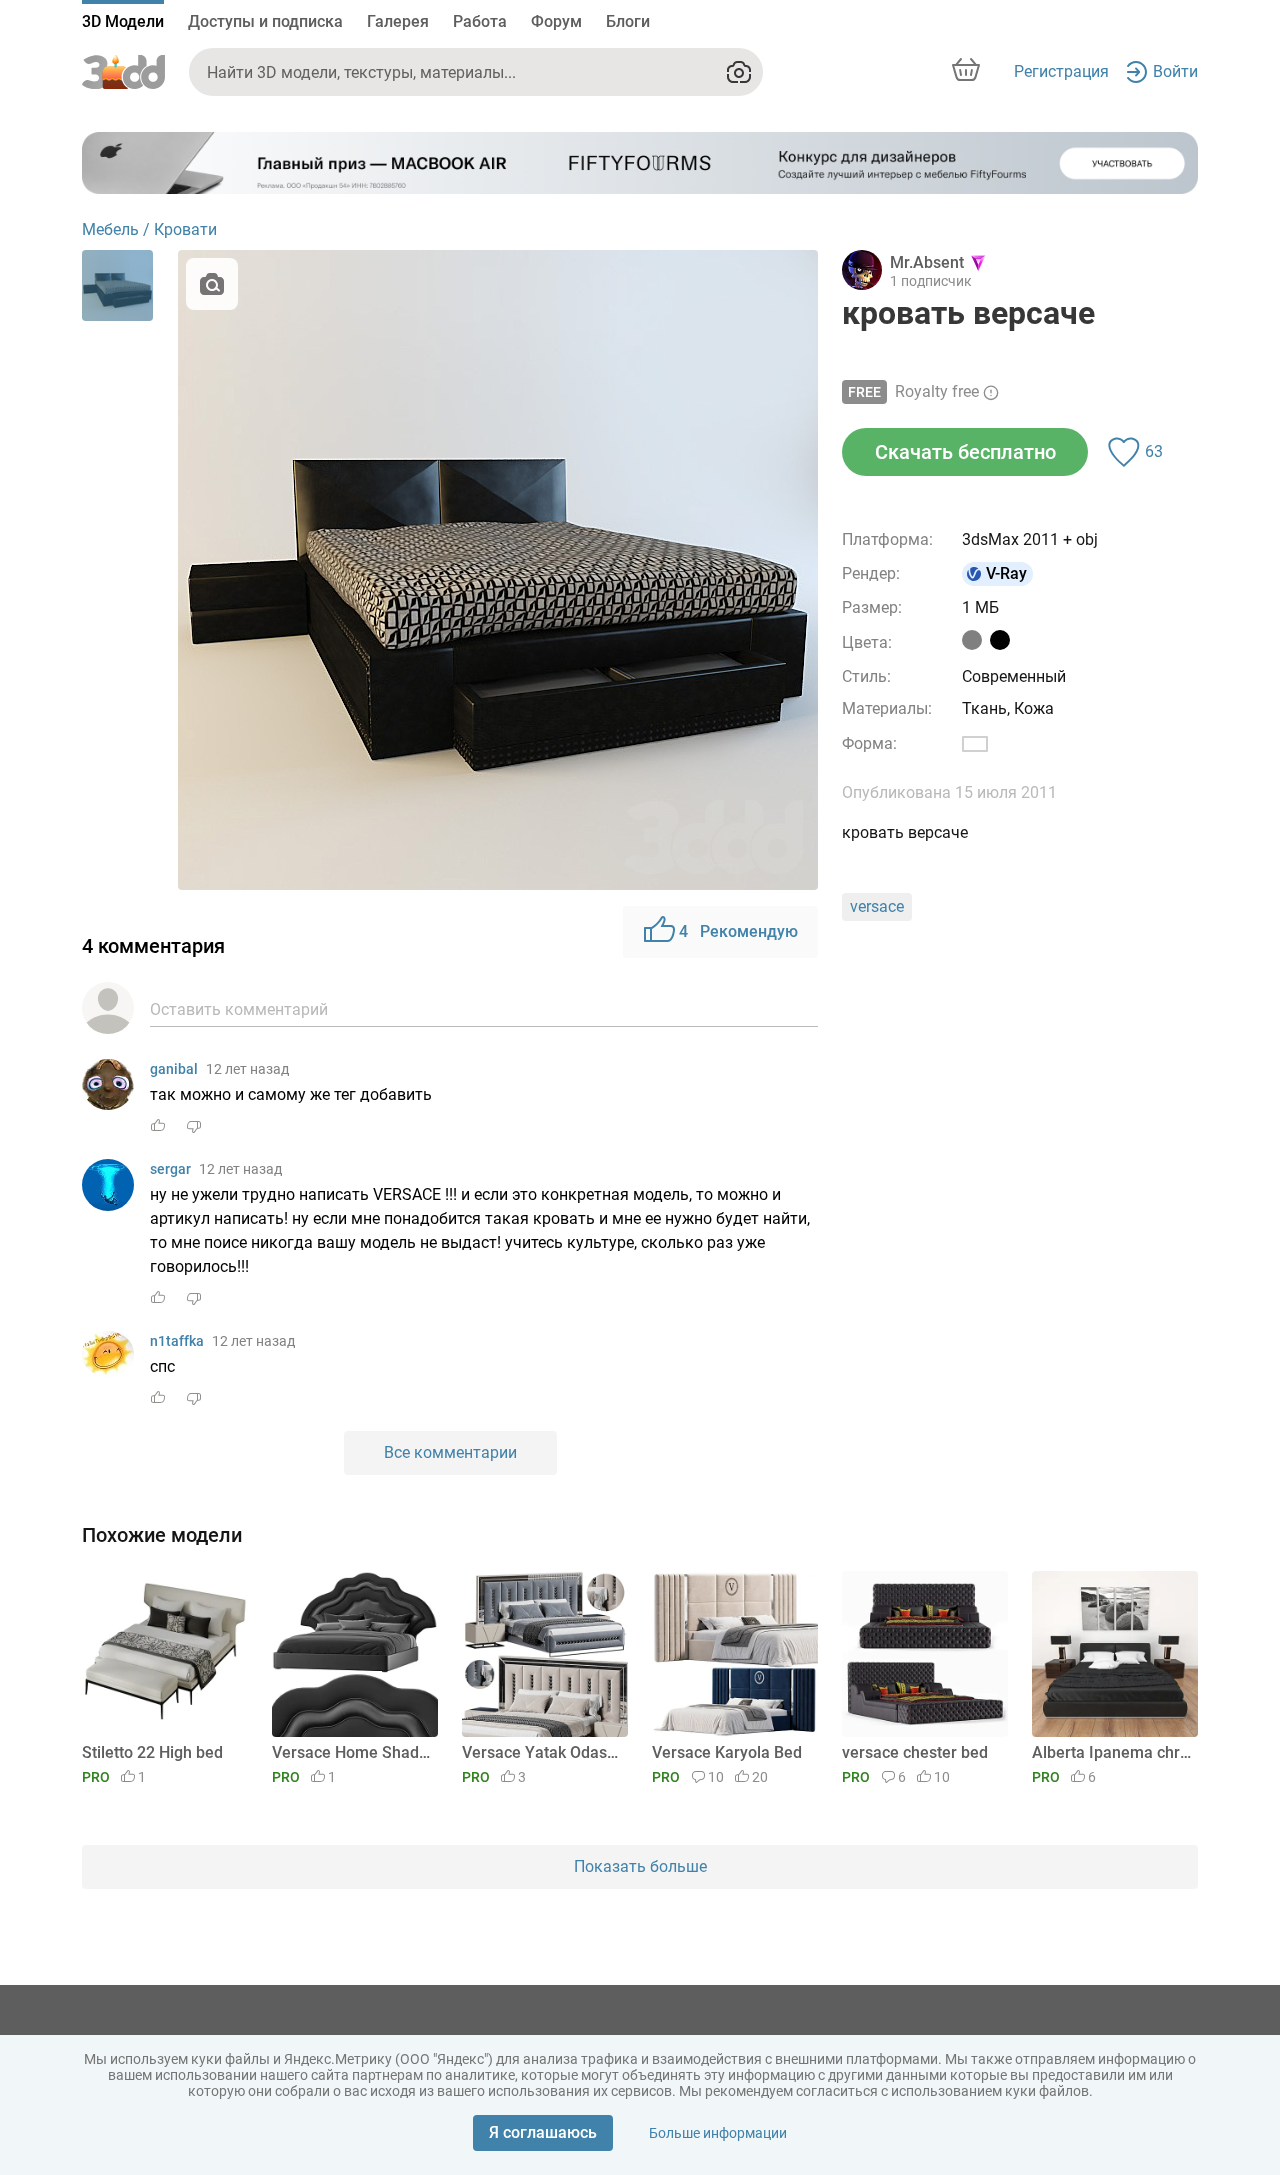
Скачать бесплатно (965, 452)
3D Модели (123, 21)
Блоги (628, 21)
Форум (556, 21)
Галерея (398, 21)
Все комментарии (450, 1452)
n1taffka (177, 1341)
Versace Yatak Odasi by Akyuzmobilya (541, 1752)
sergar (170, 1169)
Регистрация (1061, 71)
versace (877, 906)
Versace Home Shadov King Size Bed (351, 1752)
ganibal (174, 1069)
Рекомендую (738, 931)
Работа (480, 21)
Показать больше (640, 1866)
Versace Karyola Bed (727, 1752)
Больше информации (718, 2133)
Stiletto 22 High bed (152, 1752)
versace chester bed (915, 1752)
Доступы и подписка (265, 21)
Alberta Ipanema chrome (1111, 1752)
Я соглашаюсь (543, 2132)
